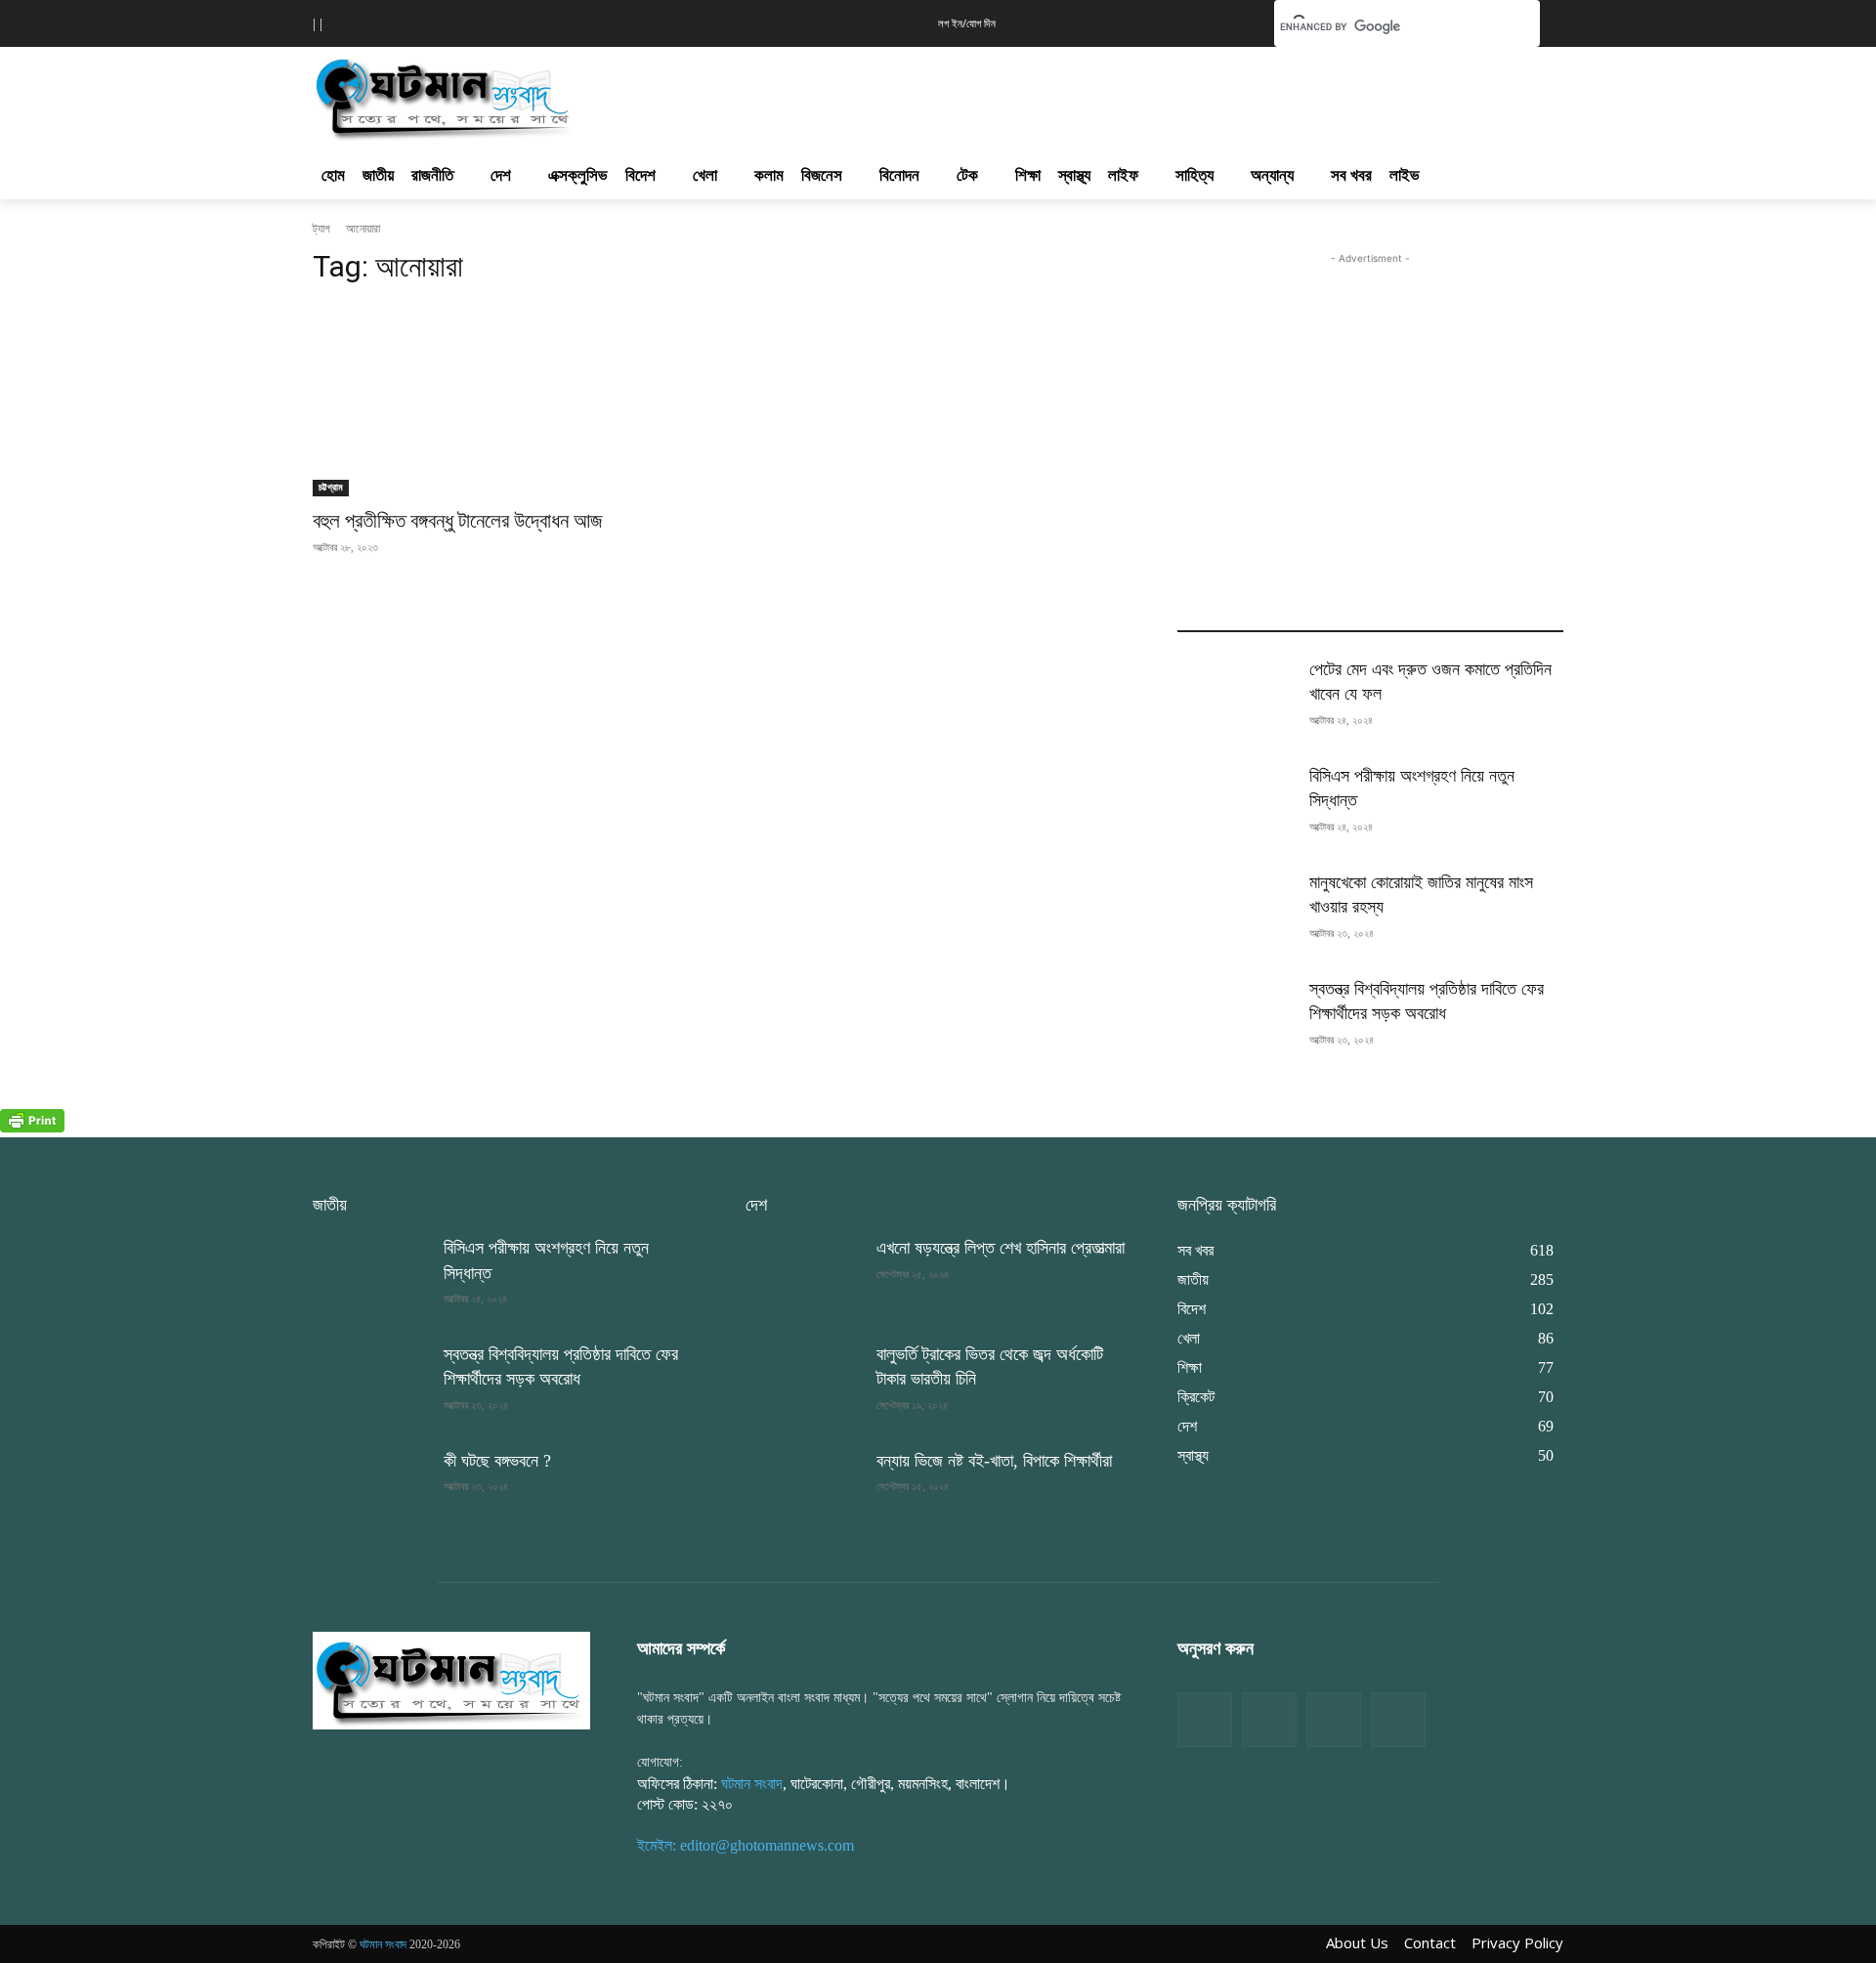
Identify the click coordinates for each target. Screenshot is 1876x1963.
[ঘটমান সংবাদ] (500, 96)
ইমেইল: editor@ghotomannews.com (746, 1845)
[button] (1229, 21)
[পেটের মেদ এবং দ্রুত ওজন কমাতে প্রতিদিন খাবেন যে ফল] (1235, 698)
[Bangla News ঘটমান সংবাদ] (451, 1680)
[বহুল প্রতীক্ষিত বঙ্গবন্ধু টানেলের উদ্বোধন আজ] (506, 400)
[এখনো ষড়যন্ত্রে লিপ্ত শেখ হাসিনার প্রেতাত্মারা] (803, 1277)
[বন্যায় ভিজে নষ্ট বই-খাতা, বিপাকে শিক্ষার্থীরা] (803, 1490)
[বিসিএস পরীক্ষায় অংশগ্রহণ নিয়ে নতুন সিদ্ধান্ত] (1235, 805)
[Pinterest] (1398, 1720)
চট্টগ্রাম (331, 487)
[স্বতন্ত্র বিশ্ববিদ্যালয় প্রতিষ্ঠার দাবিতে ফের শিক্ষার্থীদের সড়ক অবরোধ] (1235, 1018)
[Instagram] (1334, 1720)
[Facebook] (1205, 1720)
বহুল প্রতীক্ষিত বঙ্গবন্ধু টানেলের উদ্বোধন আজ (458, 521)
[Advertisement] (1044, 94)
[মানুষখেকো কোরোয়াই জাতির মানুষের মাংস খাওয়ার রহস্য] (1235, 911)
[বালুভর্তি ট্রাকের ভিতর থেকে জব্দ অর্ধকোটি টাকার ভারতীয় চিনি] (803, 1383)
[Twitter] (1269, 1720)
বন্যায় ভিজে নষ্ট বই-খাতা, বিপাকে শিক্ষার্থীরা (994, 1461)
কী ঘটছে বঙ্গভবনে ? (497, 1461)
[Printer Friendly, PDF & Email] (32, 1127)
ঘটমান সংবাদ (752, 1784)
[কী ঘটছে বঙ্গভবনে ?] (370, 1490)
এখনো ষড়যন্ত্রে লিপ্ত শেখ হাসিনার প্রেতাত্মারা (1001, 1248)
